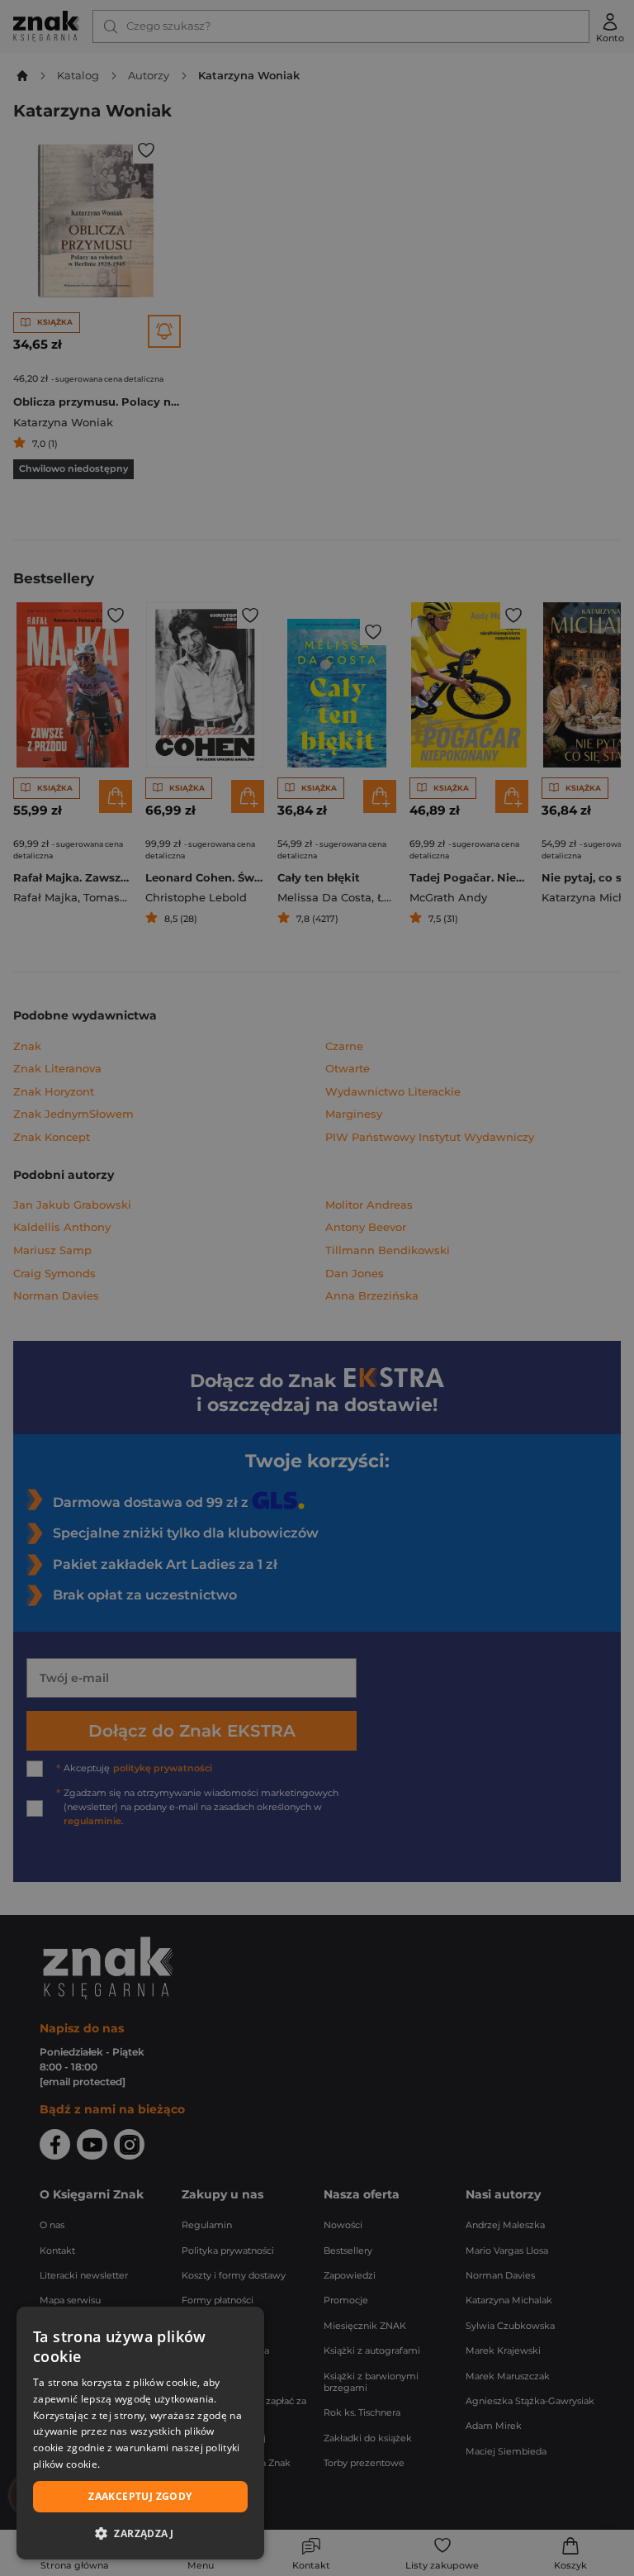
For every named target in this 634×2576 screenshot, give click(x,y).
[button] (140, 2533)
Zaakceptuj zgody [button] (140, 2496)
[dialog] (140, 2433)
